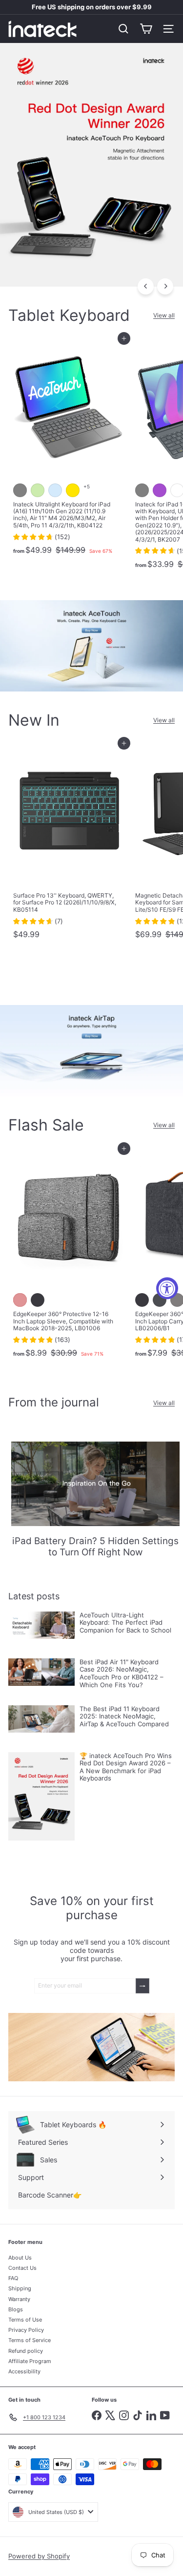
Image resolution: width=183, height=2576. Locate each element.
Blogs (16, 2309)
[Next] (165, 286)
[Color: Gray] (20, 490)
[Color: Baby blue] (55, 490)
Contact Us (22, 2268)
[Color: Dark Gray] (160, 1300)
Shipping (20, 2288)
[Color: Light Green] (38, 490)
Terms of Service (30, 2340)
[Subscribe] (142, 1986)
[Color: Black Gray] (38, 1300)
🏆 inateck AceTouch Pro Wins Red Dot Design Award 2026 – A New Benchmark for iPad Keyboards (126, 1767)
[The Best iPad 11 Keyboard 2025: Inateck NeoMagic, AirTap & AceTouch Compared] (41, 1719)
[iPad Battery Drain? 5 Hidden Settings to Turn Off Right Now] (95, 1484)
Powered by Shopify (39, 2556)
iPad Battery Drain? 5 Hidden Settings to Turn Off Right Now (95, 1547)
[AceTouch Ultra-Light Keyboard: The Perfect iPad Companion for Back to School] (41, 1625)
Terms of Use (25, 2320)
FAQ (13, 2278)
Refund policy (26, 2351)
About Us (20, 2258)
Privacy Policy (26, 2330)
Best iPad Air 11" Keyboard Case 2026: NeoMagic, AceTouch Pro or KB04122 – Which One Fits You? (122, 1674)
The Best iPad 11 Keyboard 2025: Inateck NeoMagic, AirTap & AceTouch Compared (124, 1717)
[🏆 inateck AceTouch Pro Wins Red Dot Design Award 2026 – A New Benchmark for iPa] (41, 1797)
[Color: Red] (20, 1300)
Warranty (19, 2299)
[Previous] (146, 286)
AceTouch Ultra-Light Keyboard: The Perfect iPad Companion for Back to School (125, 1623)
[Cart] (146, 29)
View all (164, 315)
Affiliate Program (30, 2361)
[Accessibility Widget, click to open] (167, 1288)
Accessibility (24, 2371)
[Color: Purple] (160, 490)
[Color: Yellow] (73, 490)
